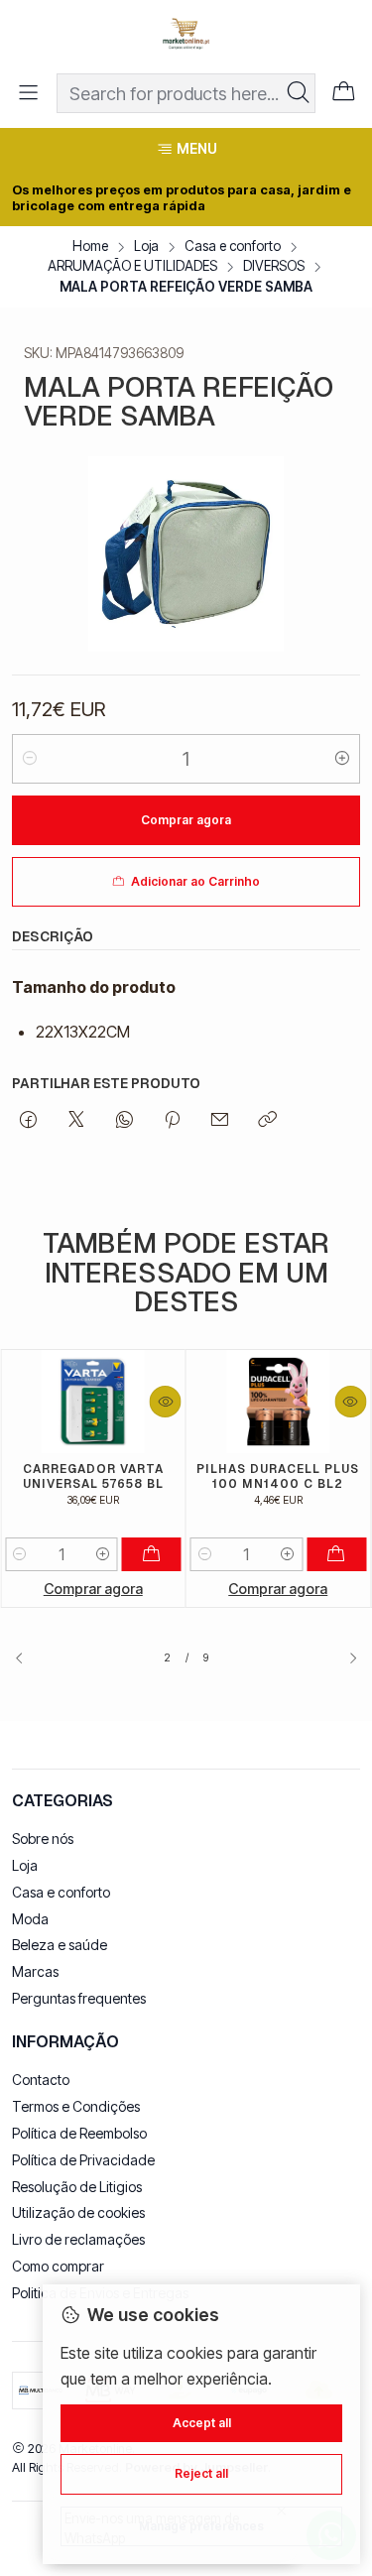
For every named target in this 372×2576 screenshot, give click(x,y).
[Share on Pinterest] (172, 1121)
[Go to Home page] (186, 35)
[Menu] (28, 93)
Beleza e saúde (60, 1945)
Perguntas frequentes (79, 1998)
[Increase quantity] (342, 759)
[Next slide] (345, 1658)
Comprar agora (93, 1589)
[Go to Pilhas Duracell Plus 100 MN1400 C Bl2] (279, 1402)
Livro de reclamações (78, 2239)
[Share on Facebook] (28, 1121)
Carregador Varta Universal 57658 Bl (93, 1476)
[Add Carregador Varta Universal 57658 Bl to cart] (152, 1554)
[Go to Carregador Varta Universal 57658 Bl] (93, 1402)
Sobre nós (43, 1839)
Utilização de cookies (78, 2212)
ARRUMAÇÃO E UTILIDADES (132, 267)
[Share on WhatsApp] (124, 1121)
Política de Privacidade (83, 2160)
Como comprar (58, 2266)
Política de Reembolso (79, 2133)
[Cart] (344, 93)
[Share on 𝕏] (76, 1121)
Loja (146, 247)
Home (90, 247)
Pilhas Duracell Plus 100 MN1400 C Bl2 (278, 1476)
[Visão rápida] (166, 1402)
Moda (30, 1919)
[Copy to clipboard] (267, 1121)
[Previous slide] (27, 1658)
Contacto (41, 2080)
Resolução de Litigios (77, 2187)
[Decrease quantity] (30, 759)
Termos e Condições (76, 2106)
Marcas (35, 1971)
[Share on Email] (220, 1121)
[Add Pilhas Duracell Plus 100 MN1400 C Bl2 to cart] (336, 1554)
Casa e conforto (233, 247)
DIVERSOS (274, 267)
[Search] (299, 93)
